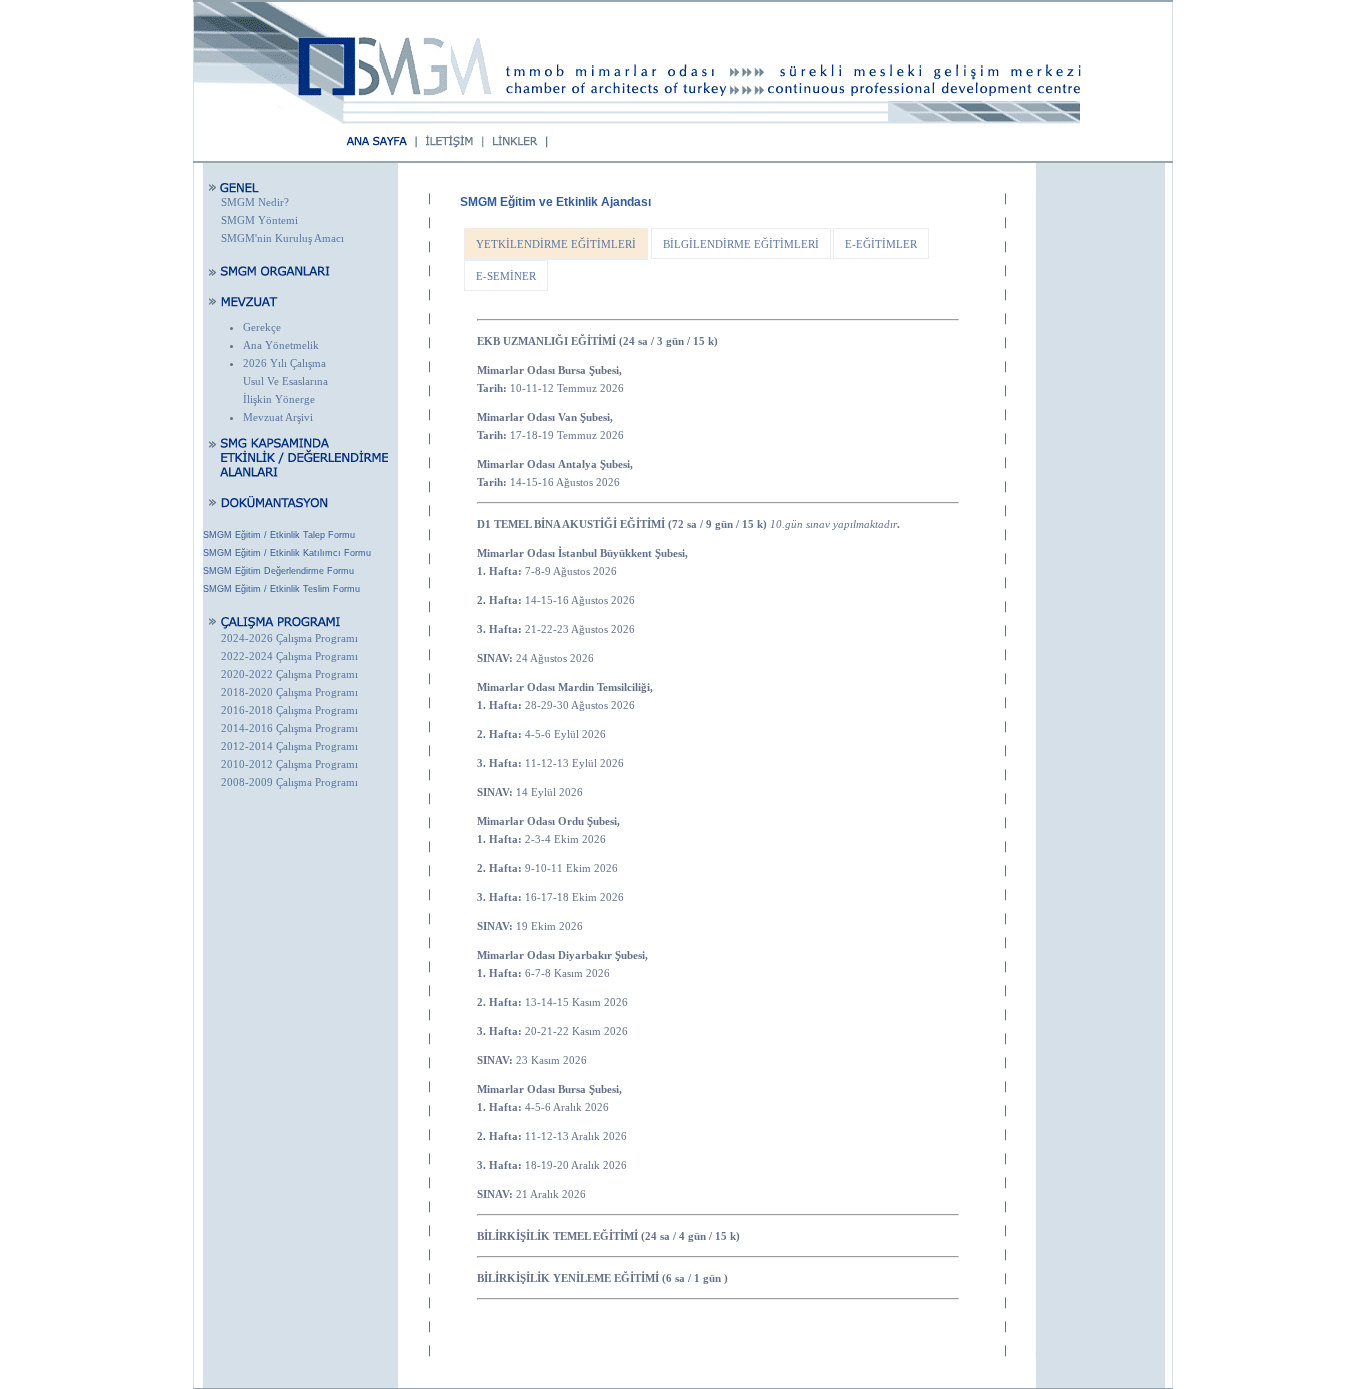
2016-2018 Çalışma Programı (289, 710)
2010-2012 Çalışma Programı (289, 764)
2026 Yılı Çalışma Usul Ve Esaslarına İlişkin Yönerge (285, 381)
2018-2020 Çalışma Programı (289, 692)
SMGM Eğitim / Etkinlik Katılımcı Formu (287, 553)
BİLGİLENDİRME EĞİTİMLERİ (741, 244)
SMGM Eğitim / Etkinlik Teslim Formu (281, 589)
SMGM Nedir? (255, 202)
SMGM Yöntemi (259, 220)
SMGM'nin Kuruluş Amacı (282, 238)
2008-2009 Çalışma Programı (289, 782)
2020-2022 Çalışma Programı (289, 674)
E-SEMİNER (506, 276)
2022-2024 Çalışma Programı (289, 656)
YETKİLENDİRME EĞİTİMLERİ (556, 244)
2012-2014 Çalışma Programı (289, 746)
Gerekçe (262, 327)
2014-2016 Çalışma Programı (289, 728)
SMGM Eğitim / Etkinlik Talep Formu (279, 535)
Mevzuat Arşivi (278, 417)
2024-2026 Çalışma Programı (289, 638)
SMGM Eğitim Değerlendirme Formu (278, 571)
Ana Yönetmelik (281, 345)
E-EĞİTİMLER (881, 244)
